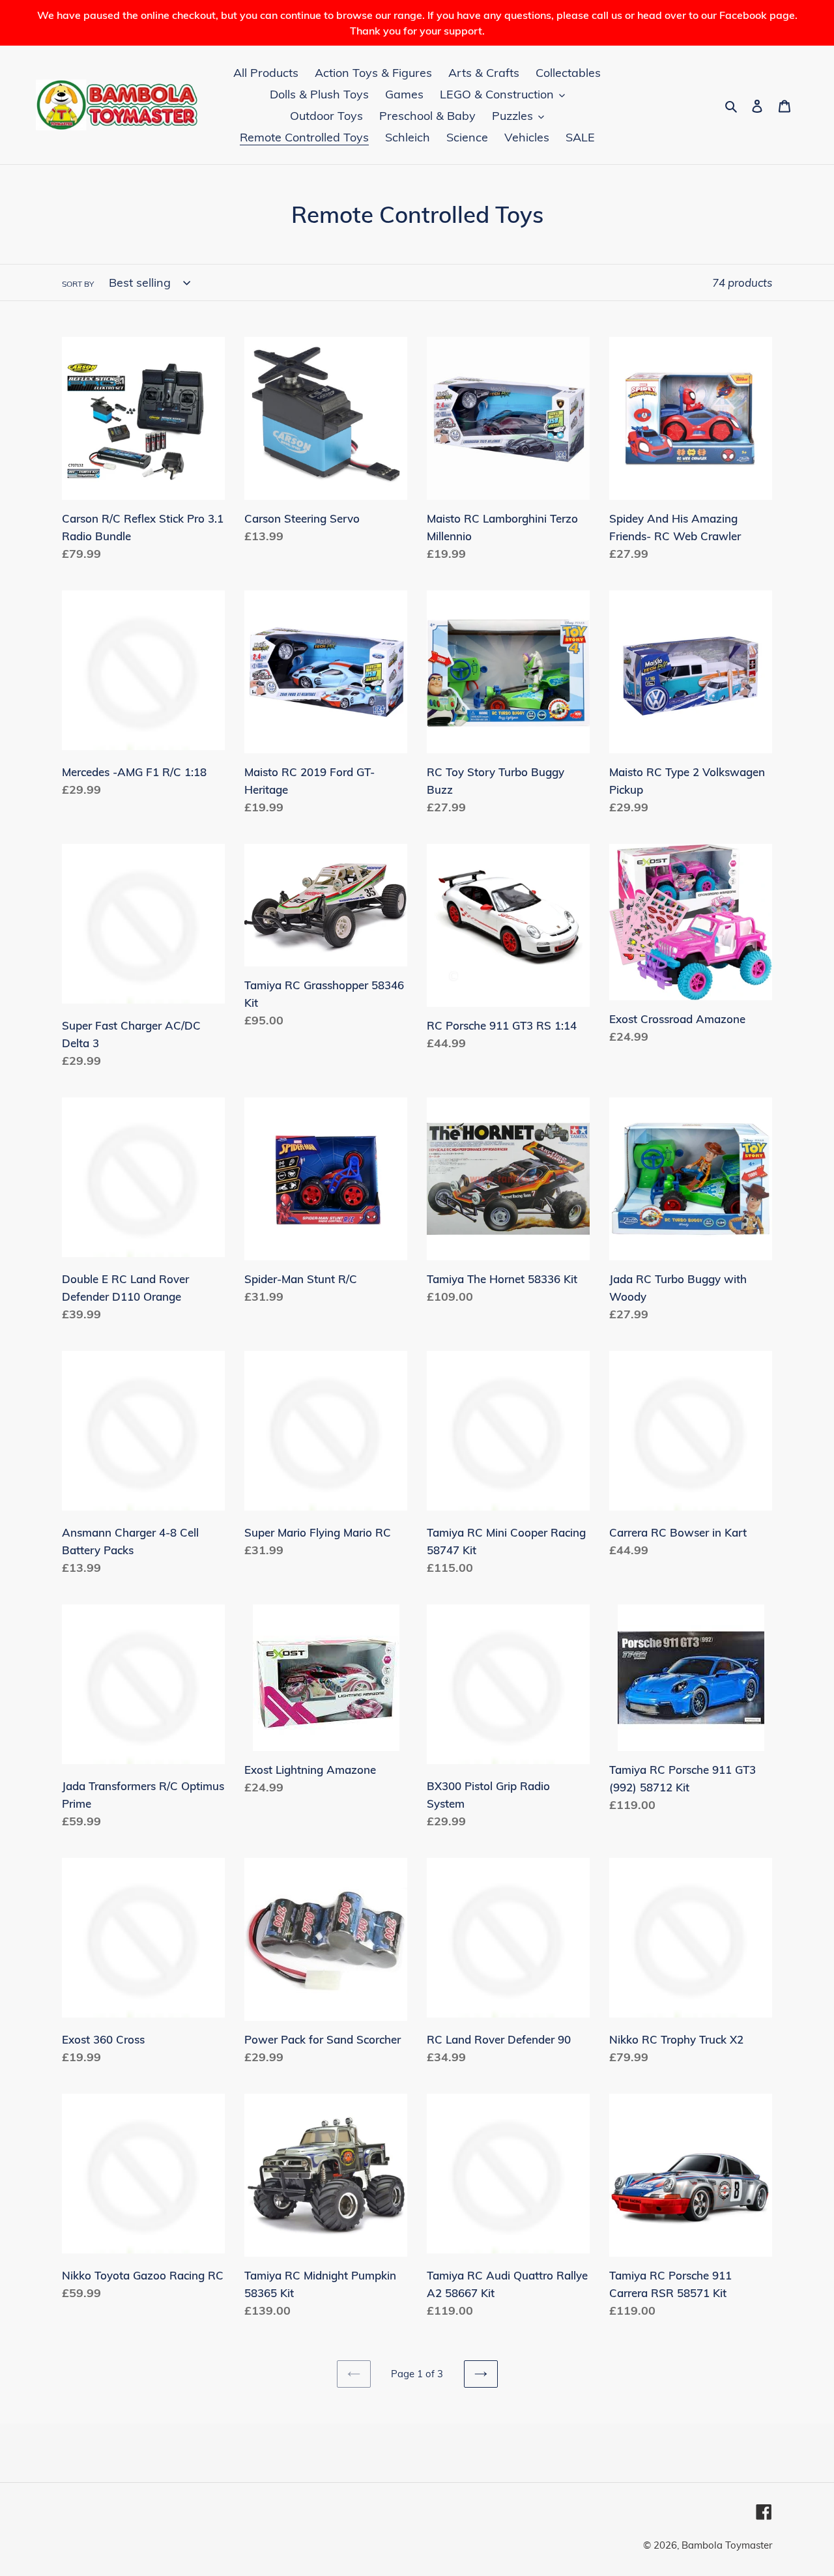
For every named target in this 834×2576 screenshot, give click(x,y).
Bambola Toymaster (727, 2545)
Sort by (78, 284)
